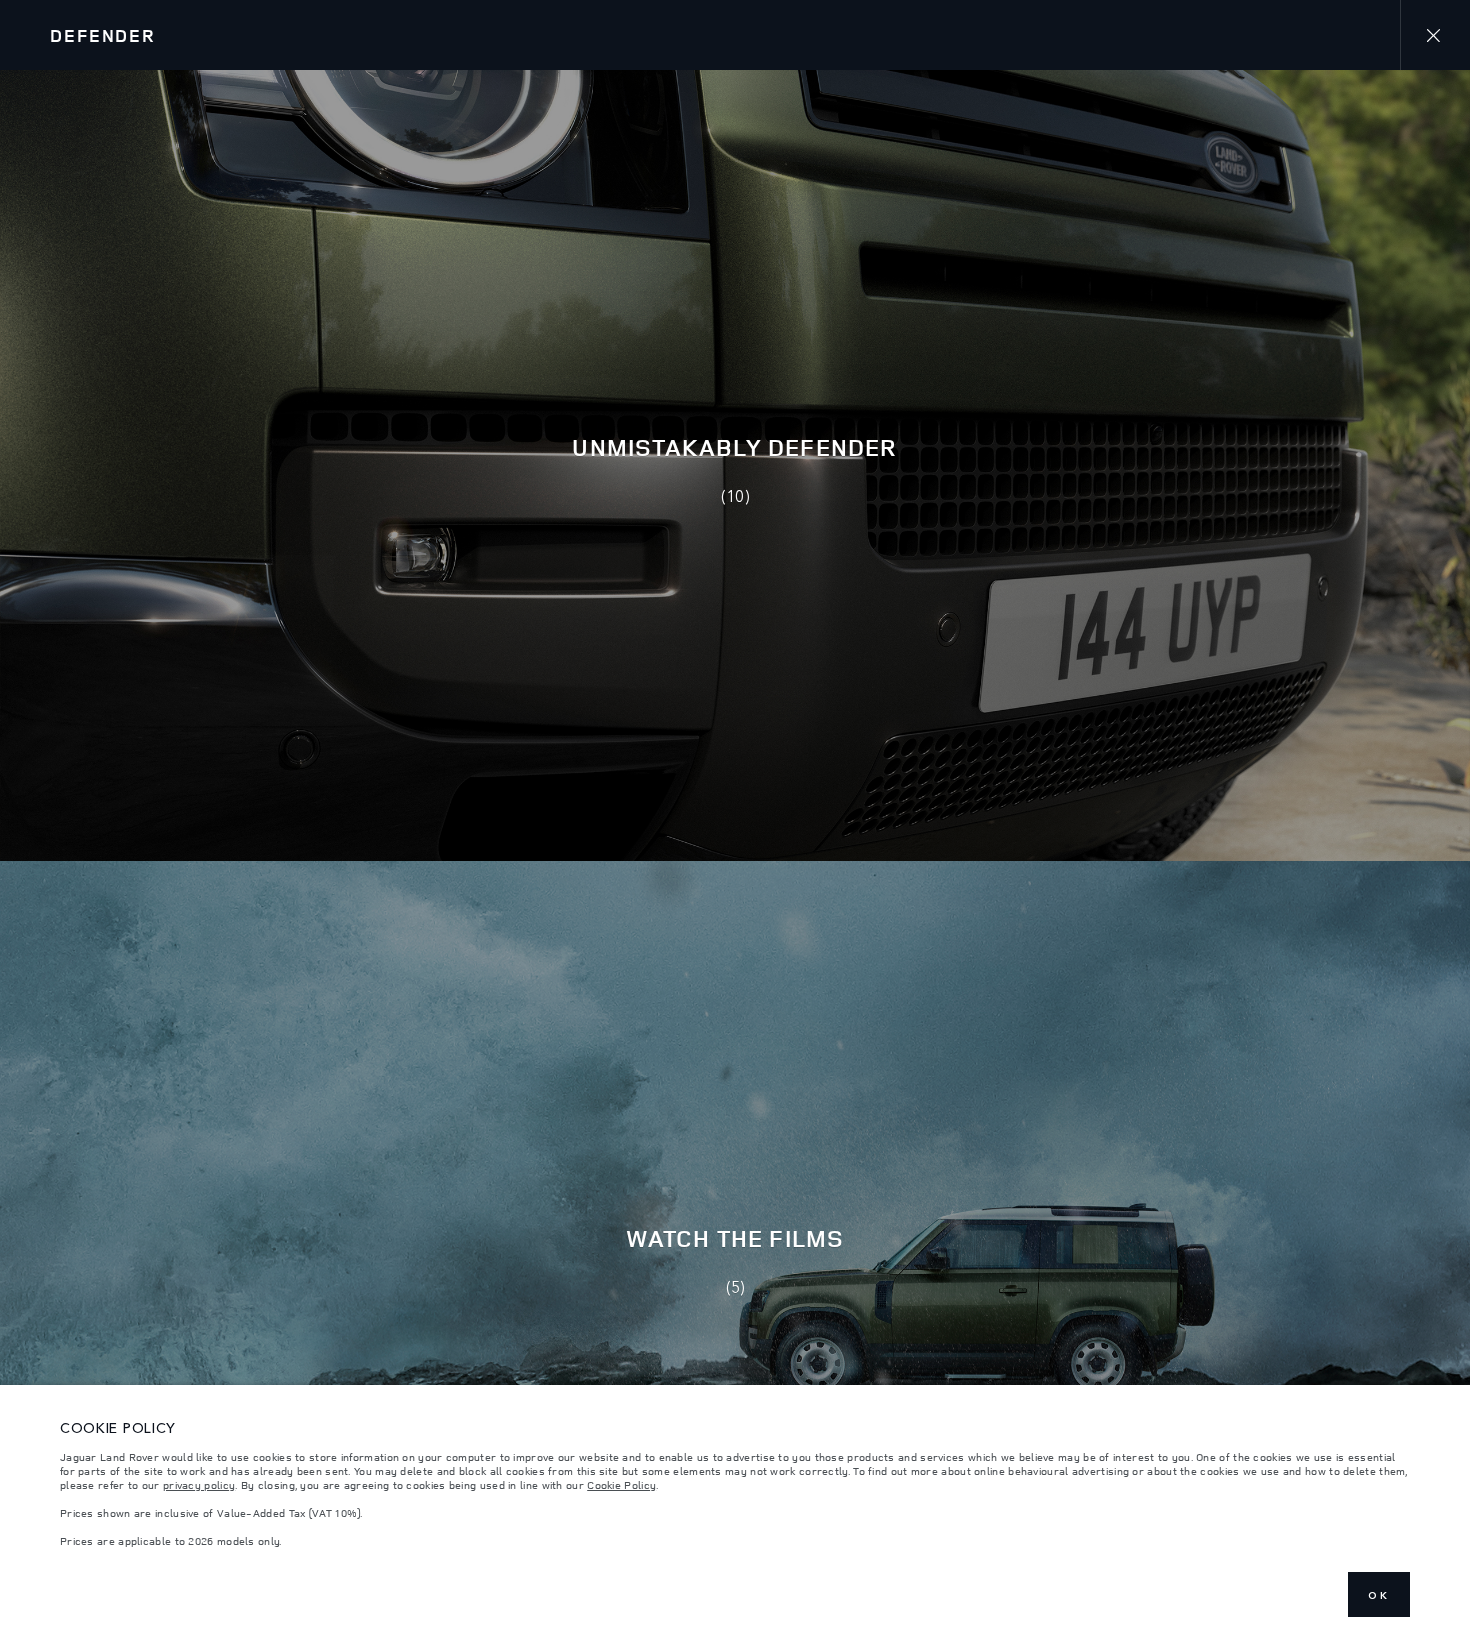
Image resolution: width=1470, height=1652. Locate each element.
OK (1379, 1595)
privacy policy (199, 1485)
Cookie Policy (621, 1485)
